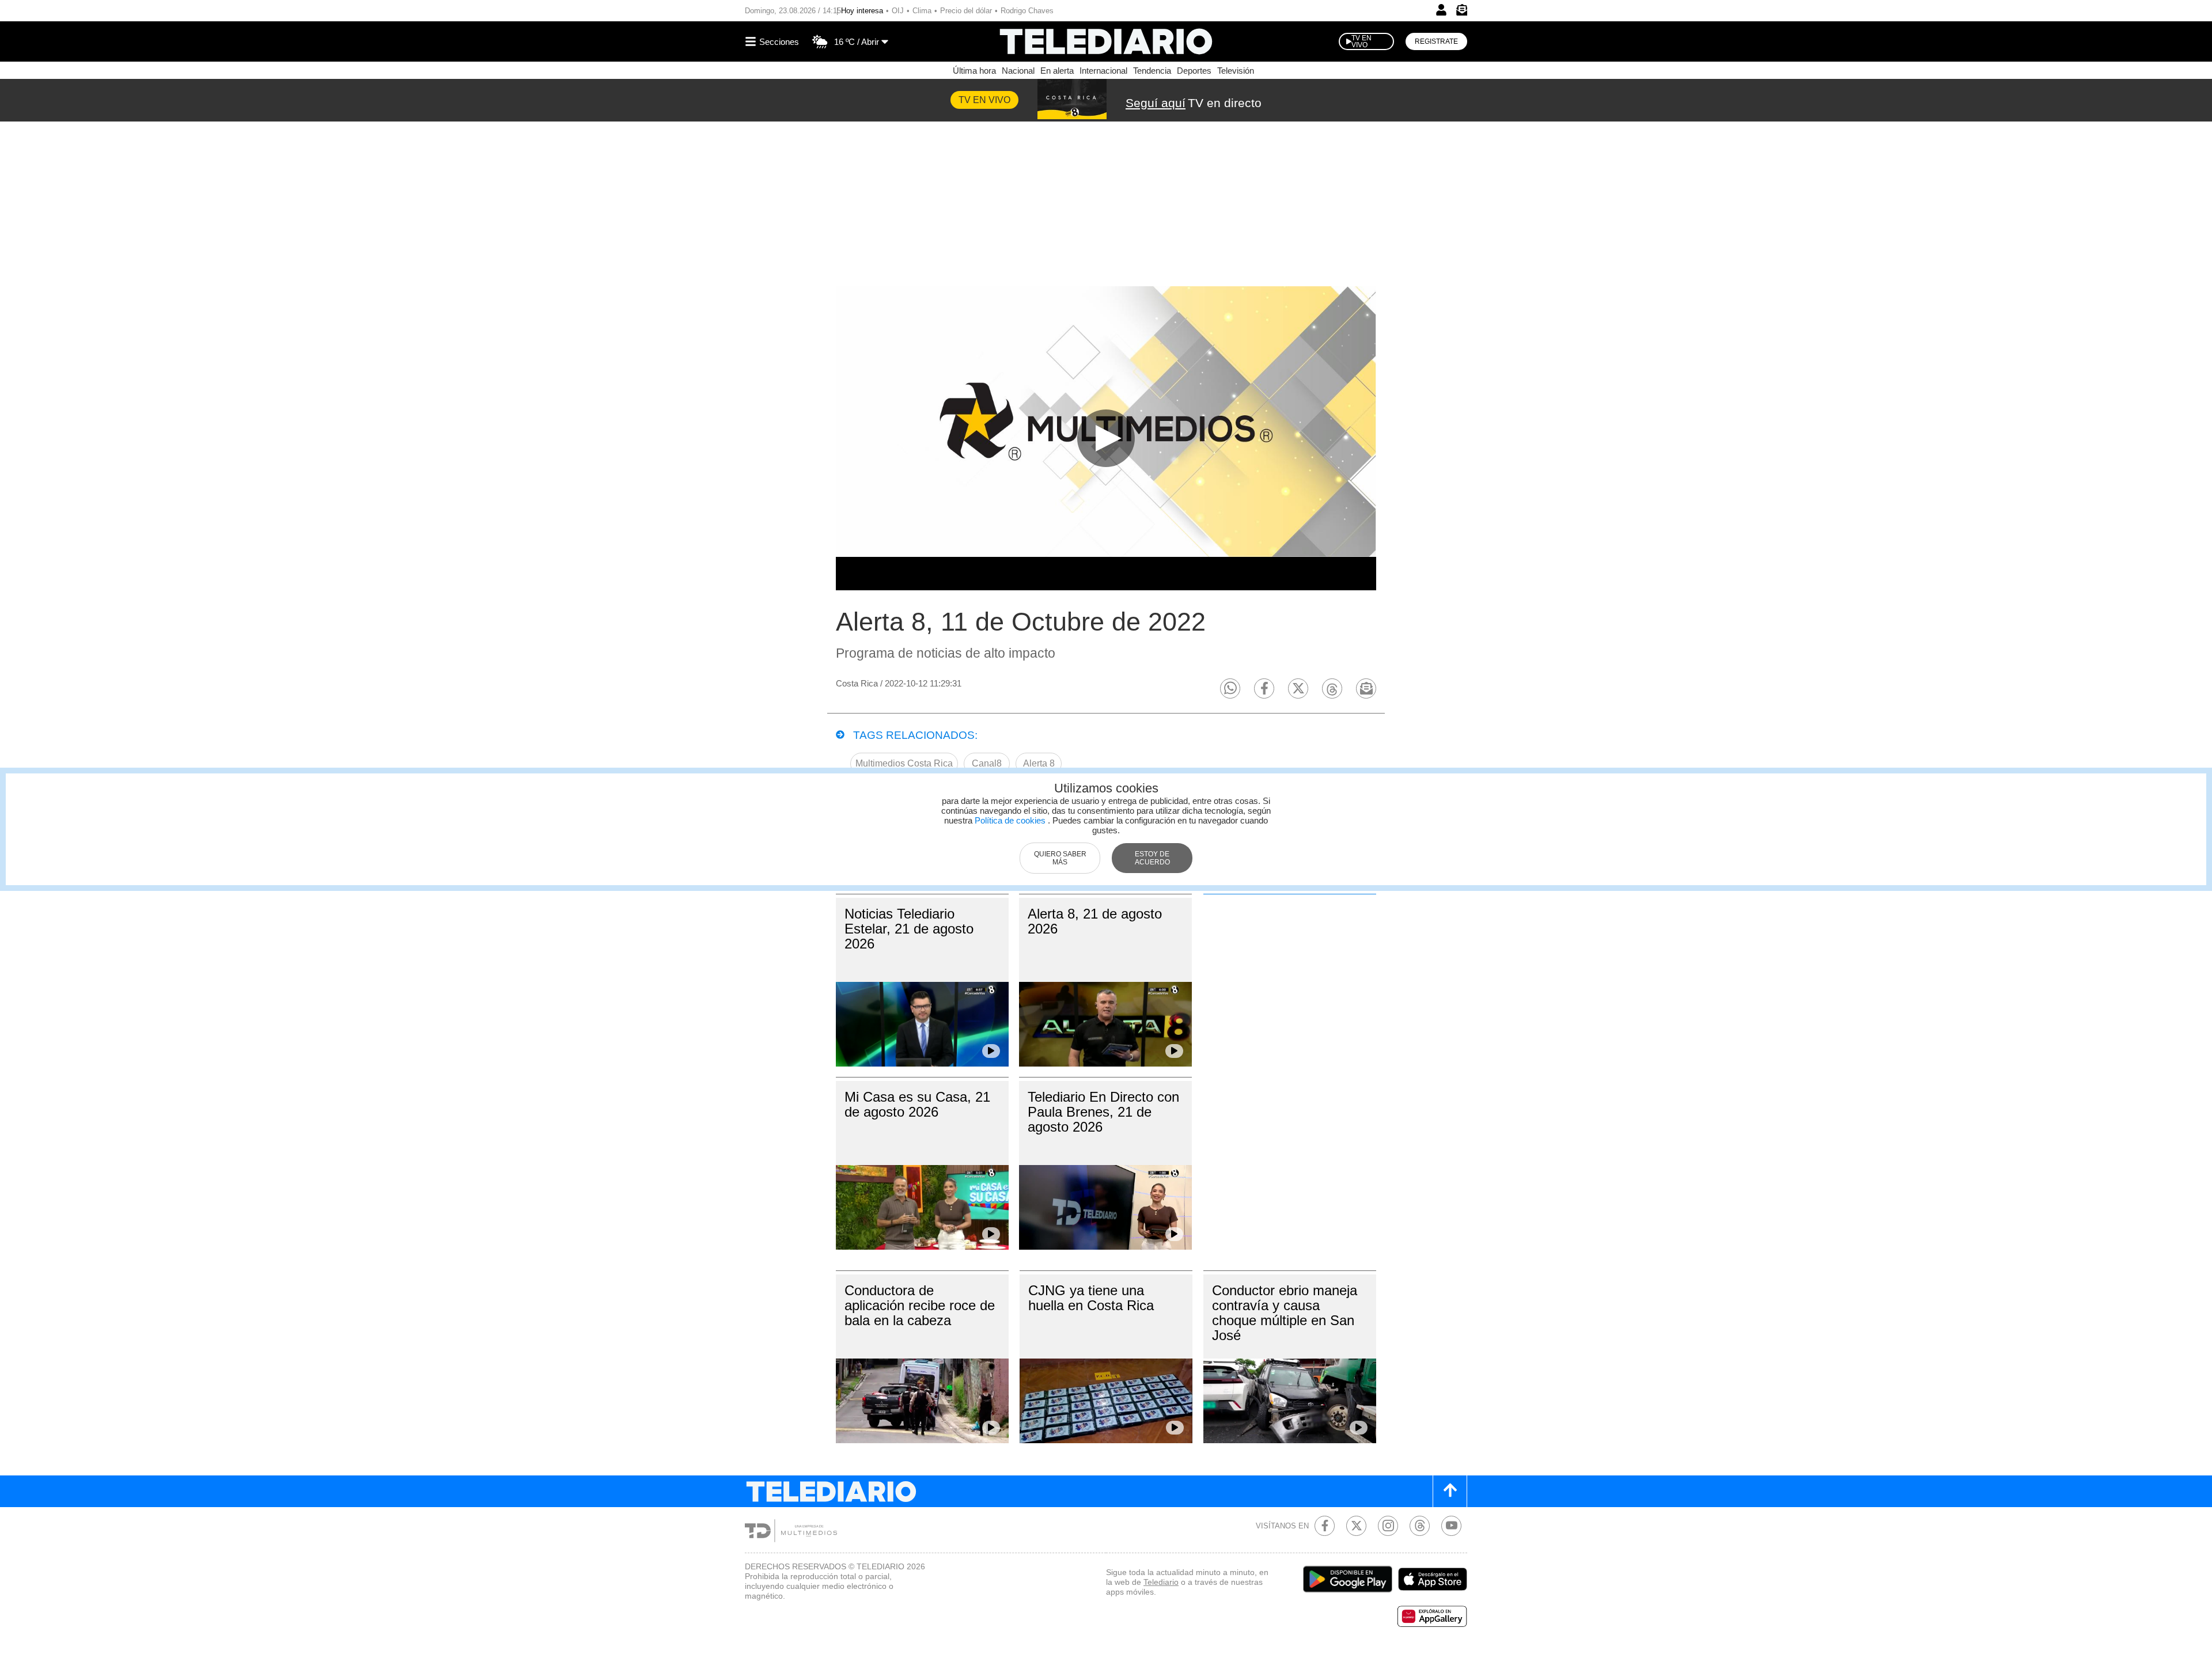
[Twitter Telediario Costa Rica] (1356, 1526)
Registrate (1436, 41)
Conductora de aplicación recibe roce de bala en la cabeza (920, 1305)
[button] (1230, 688)
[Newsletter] (1461, 12)
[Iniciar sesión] (1441, 10)
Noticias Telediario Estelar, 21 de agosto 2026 (909, 929)
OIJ (898, 11)
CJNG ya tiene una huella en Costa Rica (1091, 1298)
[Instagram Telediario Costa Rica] (1388, 1526)
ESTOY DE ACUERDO (1152, 858)
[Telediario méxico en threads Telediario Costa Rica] (1420, 1526)
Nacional (1018, 71)
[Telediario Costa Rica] (1106, 41)
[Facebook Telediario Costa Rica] (1325, 1526)
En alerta (1057, 71)
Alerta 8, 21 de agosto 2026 (1095, 921)
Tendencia (1152, 71)
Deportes (1194, 71)
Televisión (1236, 71)
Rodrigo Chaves (1027, 11)
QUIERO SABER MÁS (1060, 858)
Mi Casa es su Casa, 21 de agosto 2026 (917, 1104)
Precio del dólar (966, 11)
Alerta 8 (1039, 763)
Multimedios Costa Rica (904, 763)
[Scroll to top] (1450, 1491)
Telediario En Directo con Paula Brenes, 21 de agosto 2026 (1103, 1112)
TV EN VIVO (1361, 41)
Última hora (974, 71)
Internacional (1103, 71)
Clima (922, 11)
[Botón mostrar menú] (774, 41)
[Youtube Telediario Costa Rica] (1451, 1526)
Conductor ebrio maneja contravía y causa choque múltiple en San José (1285, 1313)
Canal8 (987, 763)
